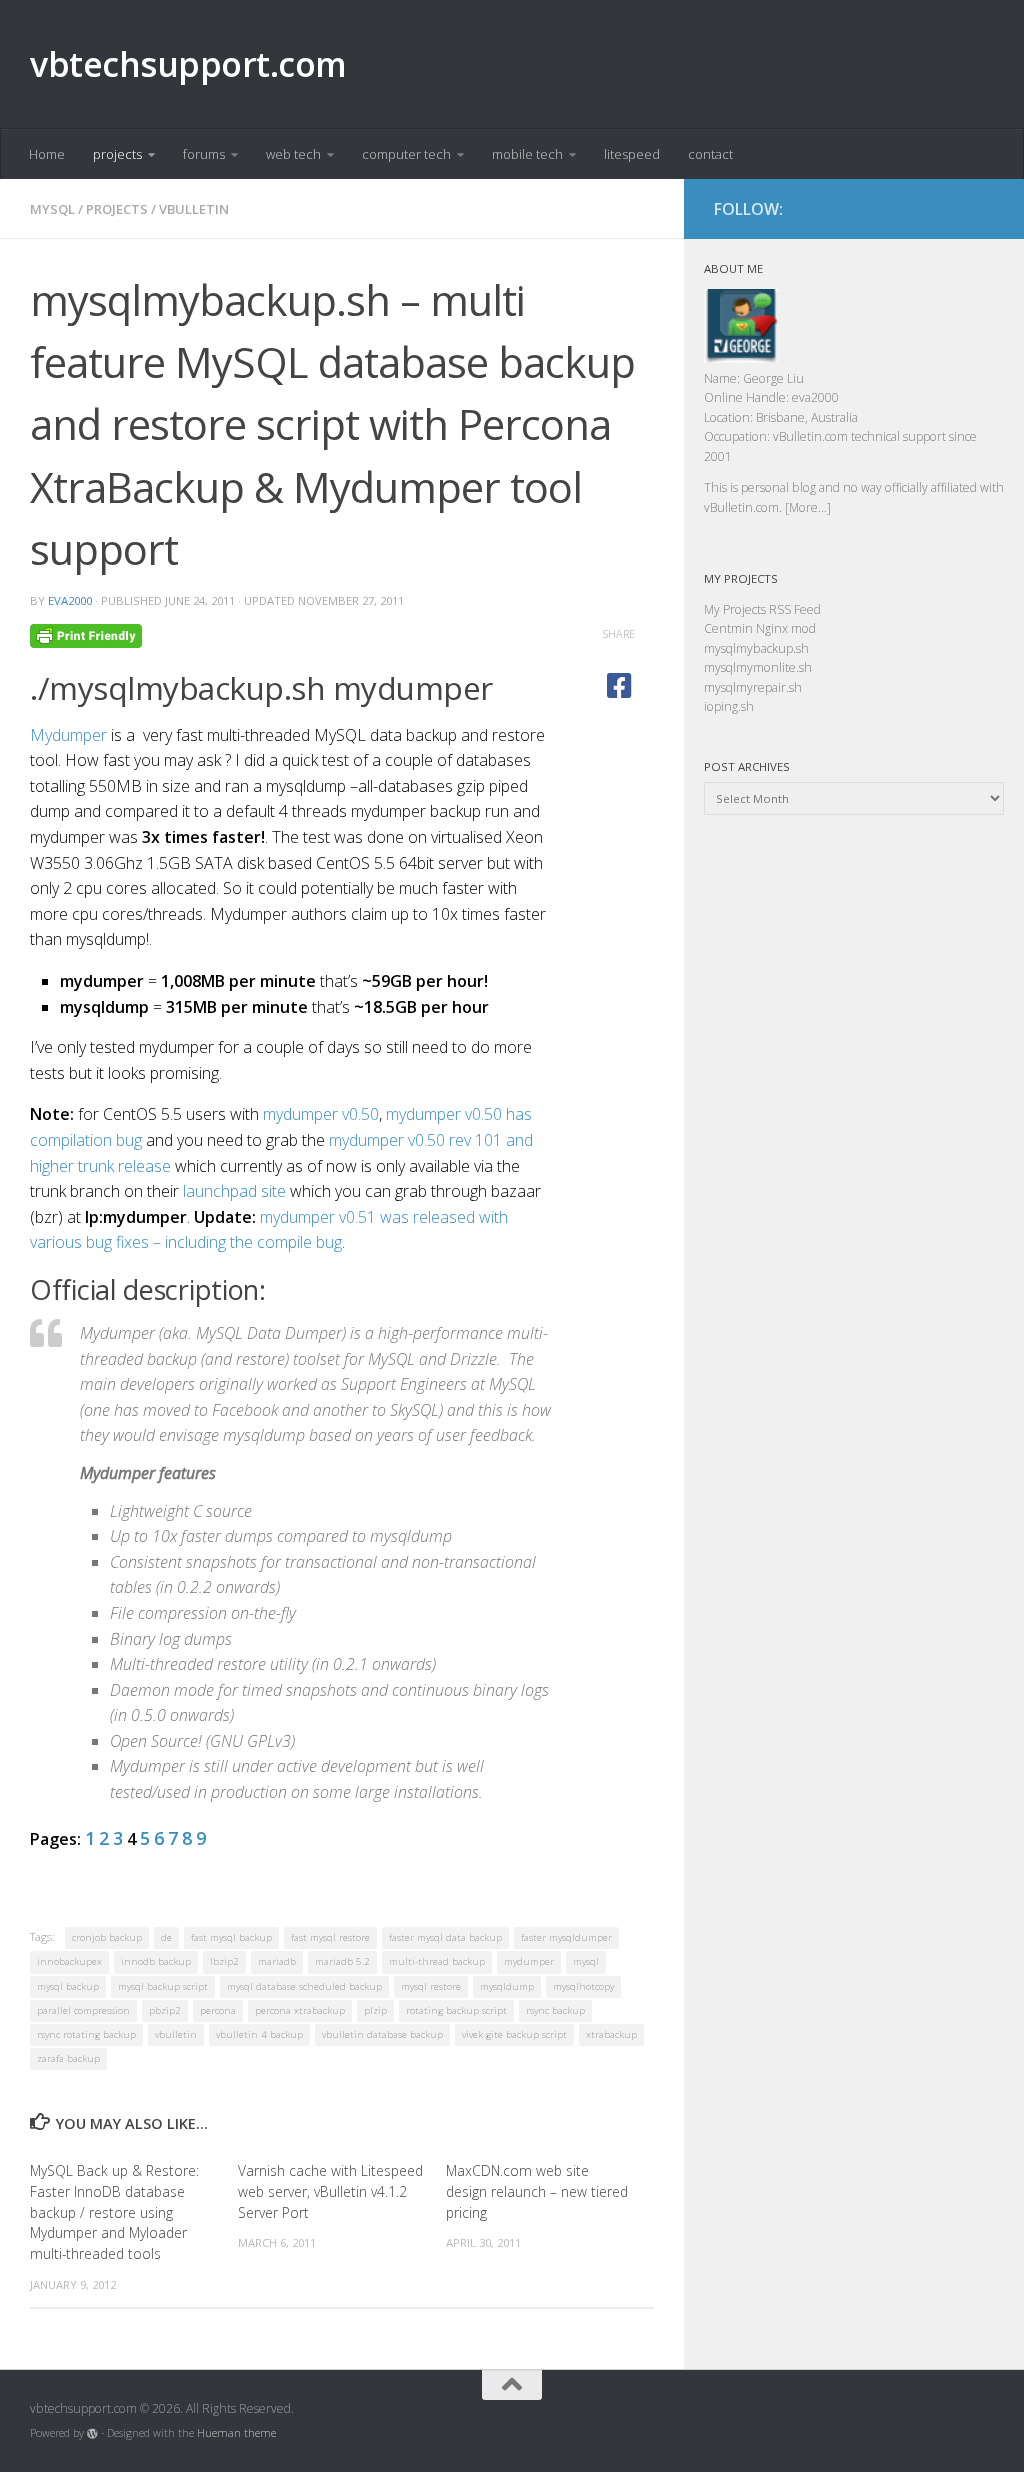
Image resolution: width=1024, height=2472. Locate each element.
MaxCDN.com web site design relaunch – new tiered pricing (537, 2191)
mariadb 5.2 (342, 1961)
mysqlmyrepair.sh (753, 687)
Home (47, 154)
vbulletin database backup (382, 2034)
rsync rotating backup (86, 2034)
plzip (375, 2010)
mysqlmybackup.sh (756, 648)
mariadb (277, 1961)
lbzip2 (224, 1961)
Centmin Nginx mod (760, 628)
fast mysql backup (231, 1937)
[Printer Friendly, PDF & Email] (86, 633)
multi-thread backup (437, 1961)
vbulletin (194, 209)
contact (710, 154)
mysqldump (507, 1986)
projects (117, 154)
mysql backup (68, 1986)
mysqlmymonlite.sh (758, 667)
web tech (293, 154)
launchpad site (234, 1191)
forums (204, 154)
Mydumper (68, 735)
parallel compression (83, 2010)
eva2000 (70, 600)
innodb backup (156, 1961)
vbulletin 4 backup (259, 2034)
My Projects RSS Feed (762, 609)
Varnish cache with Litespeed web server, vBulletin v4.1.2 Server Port (330, 2191)
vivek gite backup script (514, 2034)
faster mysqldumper (566, 1937)
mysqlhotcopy (583, 1986)
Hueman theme (236, 2433)
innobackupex (69, 1961)
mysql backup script (163, 1986)
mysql (52, 209)
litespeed (632, 154)
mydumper (529, 1961)
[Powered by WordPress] (92, 2433)
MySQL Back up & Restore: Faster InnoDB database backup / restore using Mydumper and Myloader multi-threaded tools (114, 2212)
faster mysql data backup (445, 1937)
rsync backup (555, 2010)
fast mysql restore (330, 1937)
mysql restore (431, 1986)
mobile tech (527, 154)
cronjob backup (107, 1937)
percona (218, 2010)
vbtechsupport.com (188, 64)
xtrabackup (611, 2034)
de (166, 1937)
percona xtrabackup (300, 2010)
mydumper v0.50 (321, 1114)
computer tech (406, 154)
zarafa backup (68, 2058)
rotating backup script (456, 2010)
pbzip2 (165, 2010)
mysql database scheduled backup (304, 1986)
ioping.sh (729, 706)
